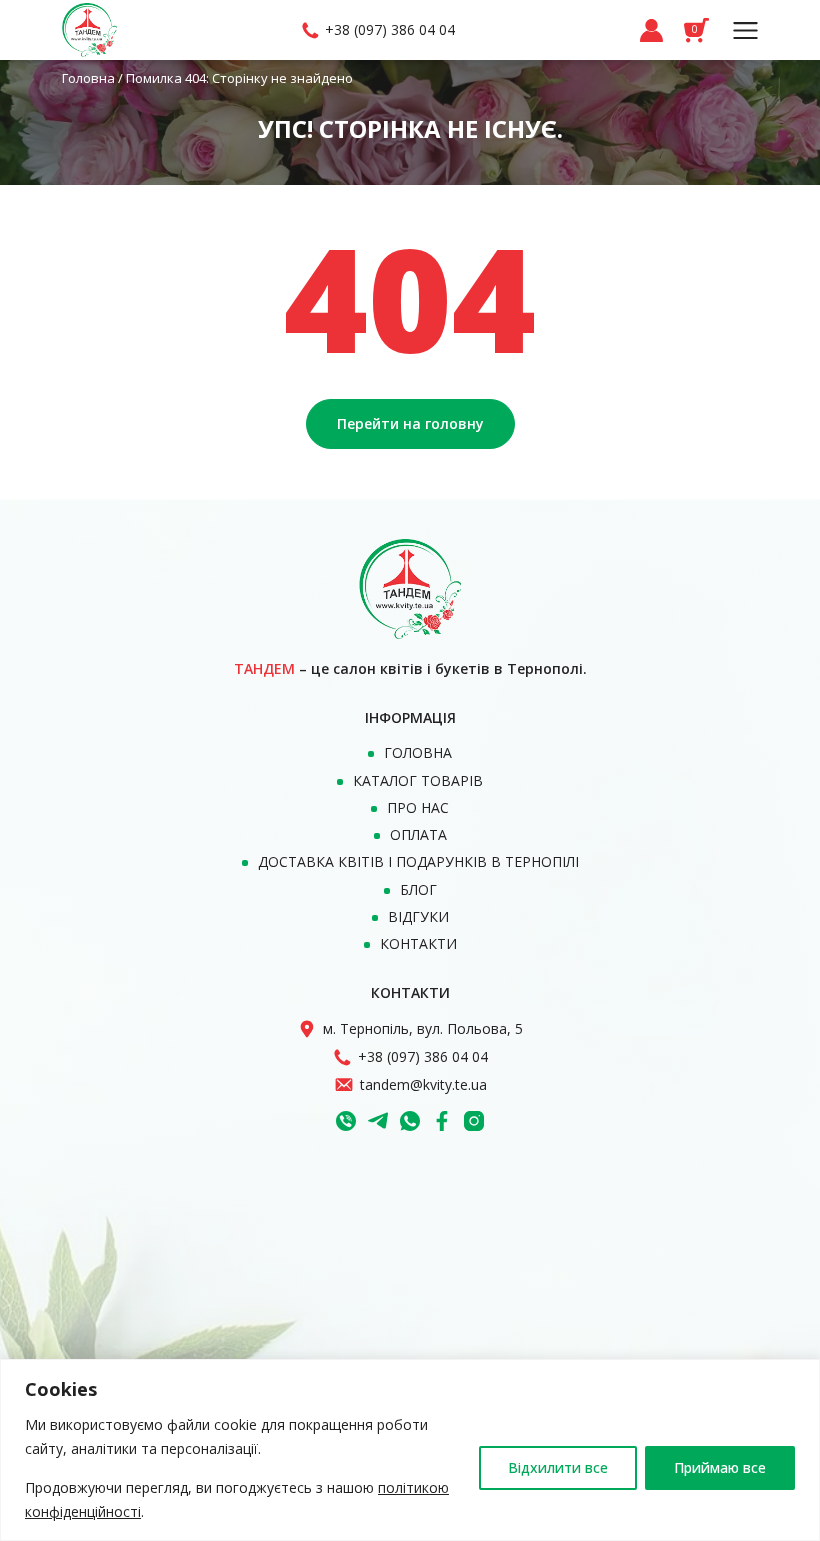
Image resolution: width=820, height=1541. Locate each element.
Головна (88, 78)
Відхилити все (558, 1467)
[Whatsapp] (410, 1121)
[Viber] (346, 1121)
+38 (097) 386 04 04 (390, 29)
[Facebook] (442, 1121)
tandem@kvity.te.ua (423, 1084)
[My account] (651, 30)
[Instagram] (474, 1121)
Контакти (418, 943)
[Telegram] (378, 1121)
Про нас (418, 807)
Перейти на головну (410, 423)
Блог (418, 889)
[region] (410, 1450)
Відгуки (418, 916)
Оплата (418, 834)
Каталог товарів (418, 780)
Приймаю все (720, 1467)
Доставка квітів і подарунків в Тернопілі (418, 861)
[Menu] (745, 30)
